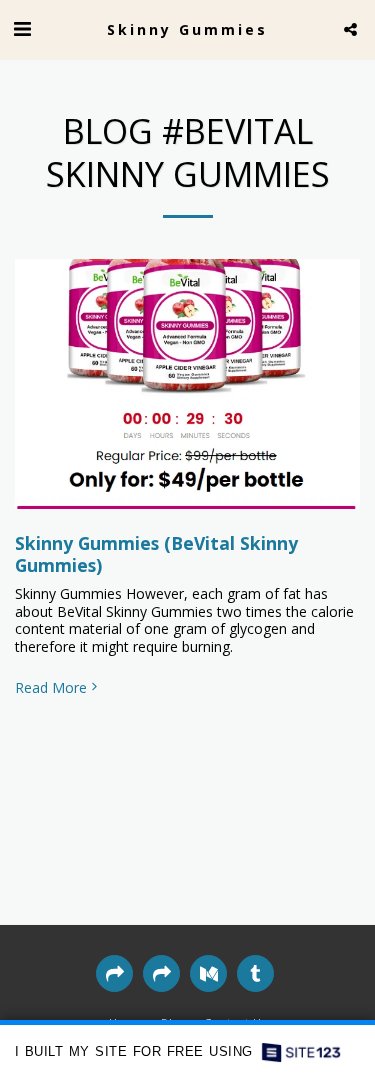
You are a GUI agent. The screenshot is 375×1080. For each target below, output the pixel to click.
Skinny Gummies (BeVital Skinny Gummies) (156, 554)
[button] (22, 28)
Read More (51, 688)
